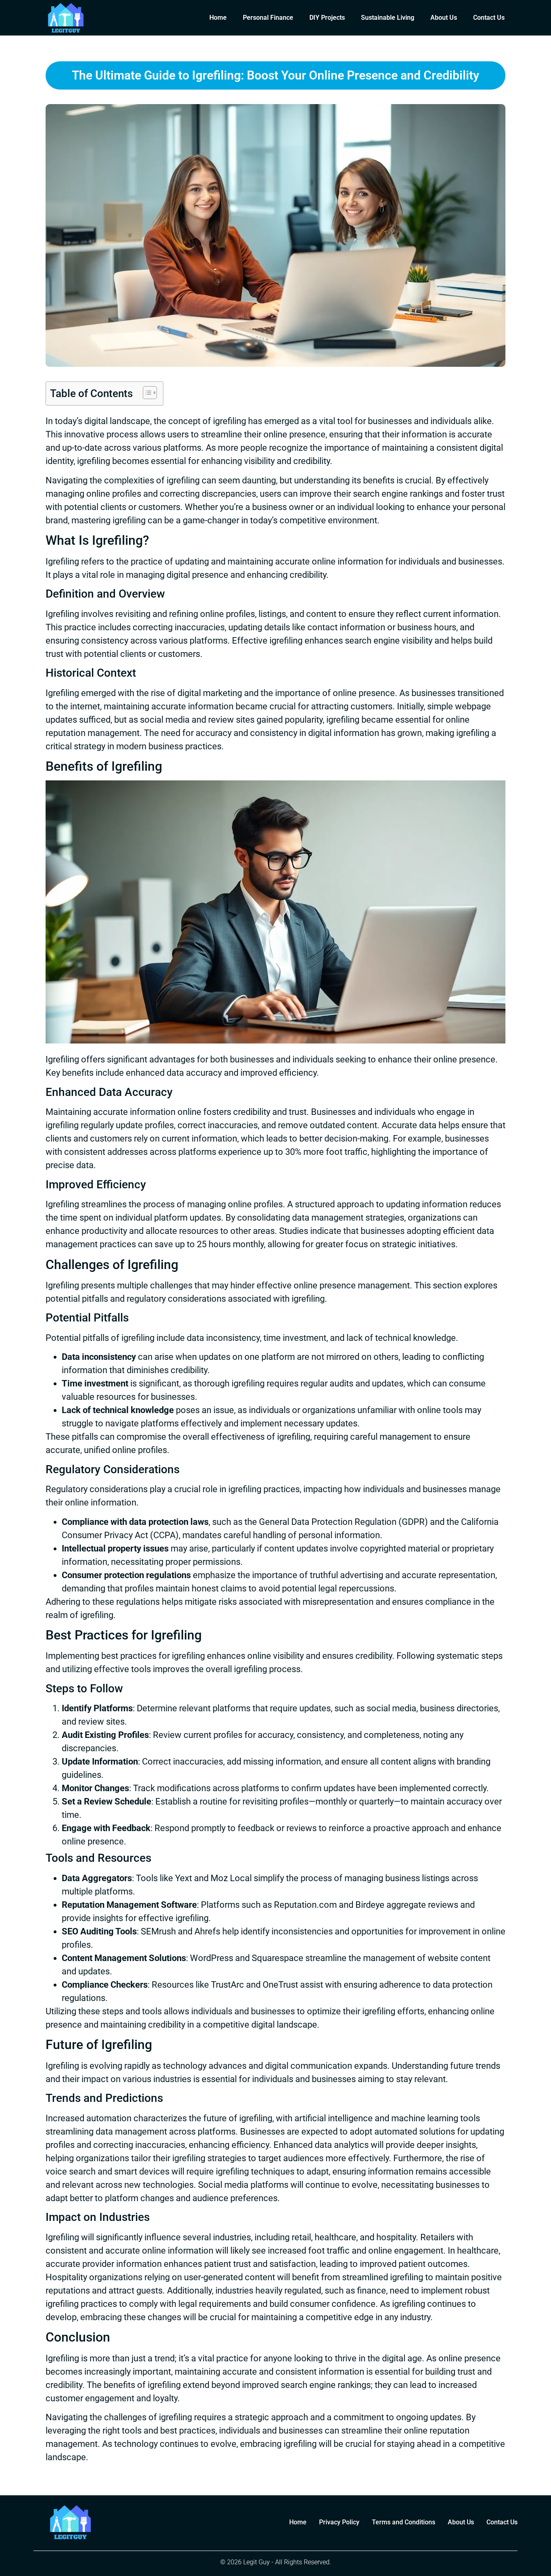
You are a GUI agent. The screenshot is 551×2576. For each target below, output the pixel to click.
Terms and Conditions (404, 2522)
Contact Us (489, 18)
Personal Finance (268, 18)
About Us (444, 18)
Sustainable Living (388, 18)
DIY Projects (327, 18)
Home (218, 18)
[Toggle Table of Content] (146, 393)
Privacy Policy (339, 2522)
